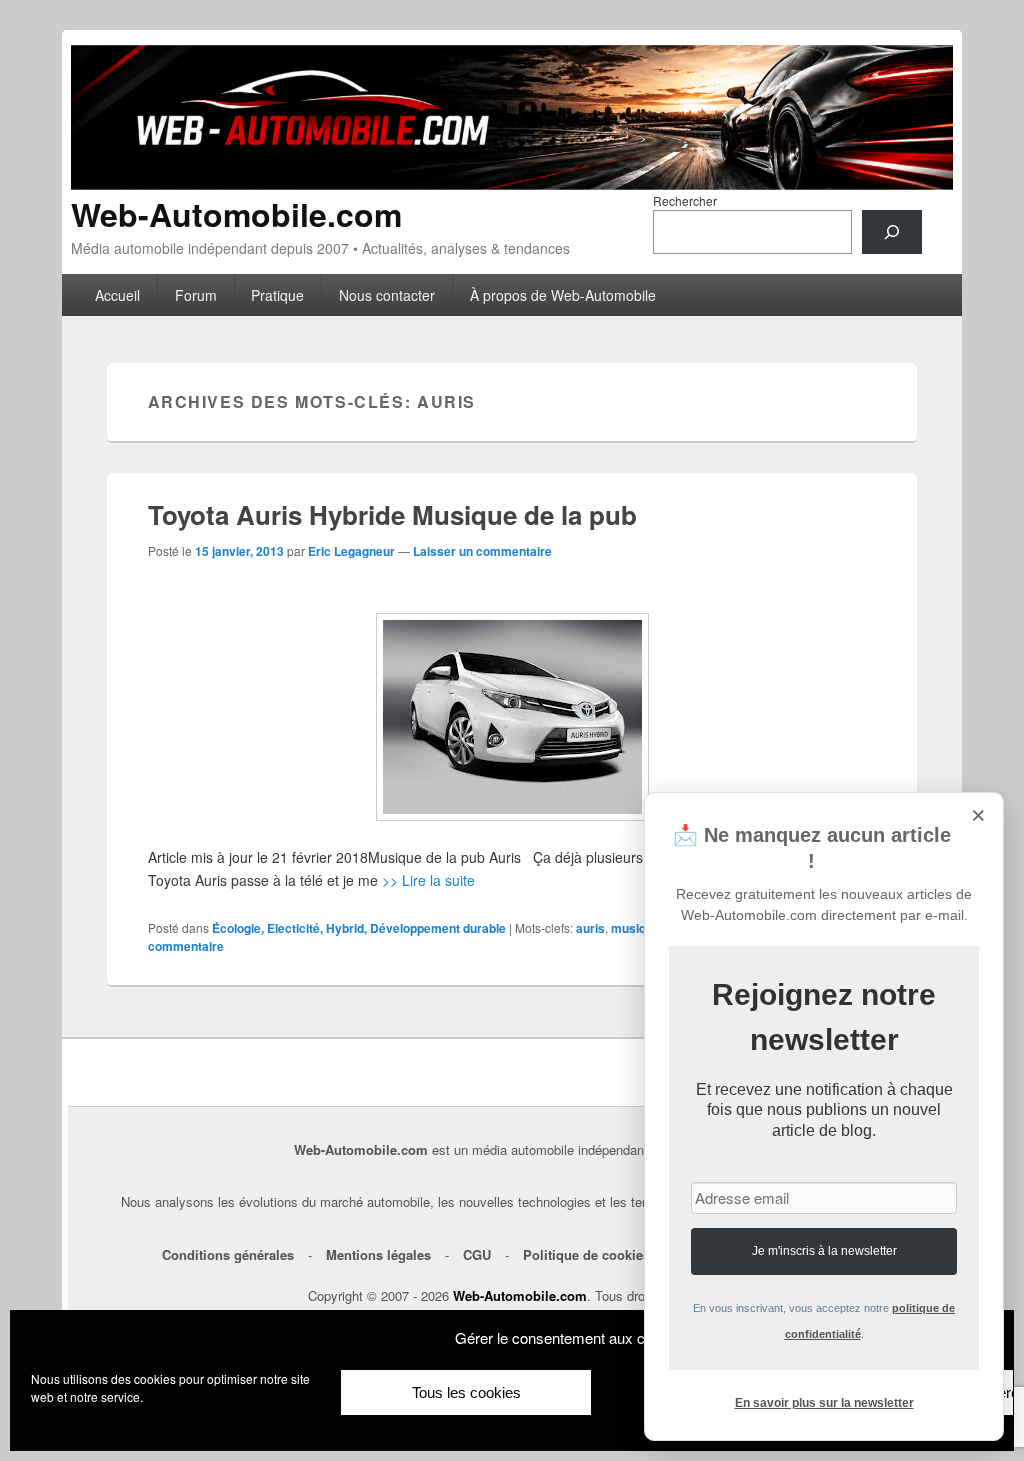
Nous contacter (387, 295)
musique (635, 928)
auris (590, 928)
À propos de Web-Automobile (563, 295)
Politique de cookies (586, 1254)
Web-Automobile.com (236, 214)
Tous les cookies (466, 1392)
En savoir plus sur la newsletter (824, 1403)
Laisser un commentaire (482, 551)
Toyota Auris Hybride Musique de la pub (392, 514)
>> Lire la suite (428, 880)
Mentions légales (378, 1254)
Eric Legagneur (351, 551)
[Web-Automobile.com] (512, 183)
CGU (477, 1254)
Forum (196, 295)
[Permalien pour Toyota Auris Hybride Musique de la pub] (512, 717)
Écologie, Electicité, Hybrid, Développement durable (359, 928)
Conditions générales (228, 1254)
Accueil (117, 295)
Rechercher (685, 200)
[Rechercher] (892, 232)
